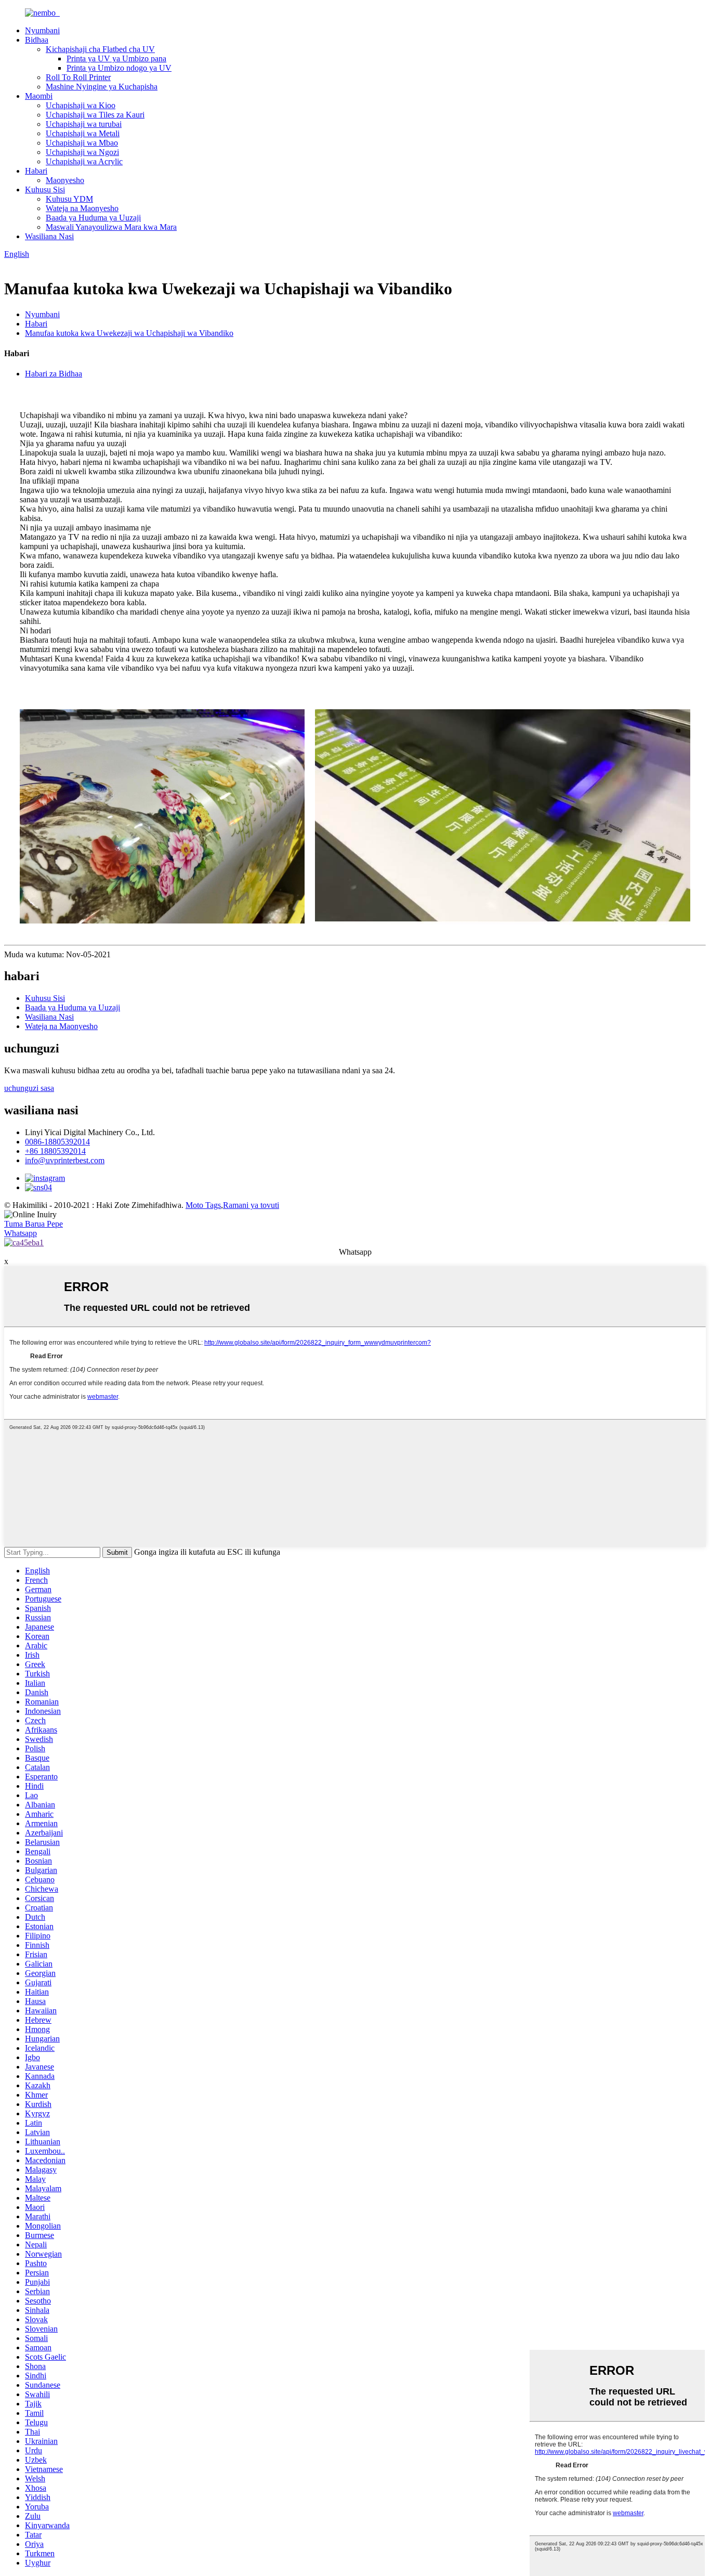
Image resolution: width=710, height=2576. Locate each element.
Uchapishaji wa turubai (84, 124)
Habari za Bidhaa (54, 374)
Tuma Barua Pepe (34, 1224)
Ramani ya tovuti (251, 1205)
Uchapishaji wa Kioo (81, 105)
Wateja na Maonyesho (82, 208)
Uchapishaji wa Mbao (82, 143)
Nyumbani (42, 30)
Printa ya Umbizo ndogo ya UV (119, 68)
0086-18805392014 (57, 1142)
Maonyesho (65, 180)
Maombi (39, 96)
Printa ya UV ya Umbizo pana (116, 58)
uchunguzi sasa (29, 1088)
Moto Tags (203, 1205)
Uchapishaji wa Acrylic (84, 161)
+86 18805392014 (55, 1151)
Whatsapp (21, 1233)
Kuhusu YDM (69, 199)
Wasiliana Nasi (49, 236)
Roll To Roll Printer (78, 77)
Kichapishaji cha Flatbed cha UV (100, 49)
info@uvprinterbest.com (65, 1160)
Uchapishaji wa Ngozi (82, 152)
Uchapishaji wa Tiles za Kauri (95, 115)
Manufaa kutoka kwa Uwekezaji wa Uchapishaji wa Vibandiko (129, 333)
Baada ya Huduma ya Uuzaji (93, 218)
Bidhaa (37, 40)
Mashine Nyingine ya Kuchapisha (102, 87)
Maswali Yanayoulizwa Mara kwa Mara (111, 227)
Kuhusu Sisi (45, 190)
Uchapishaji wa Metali (83, 133)
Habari (36, 171)
